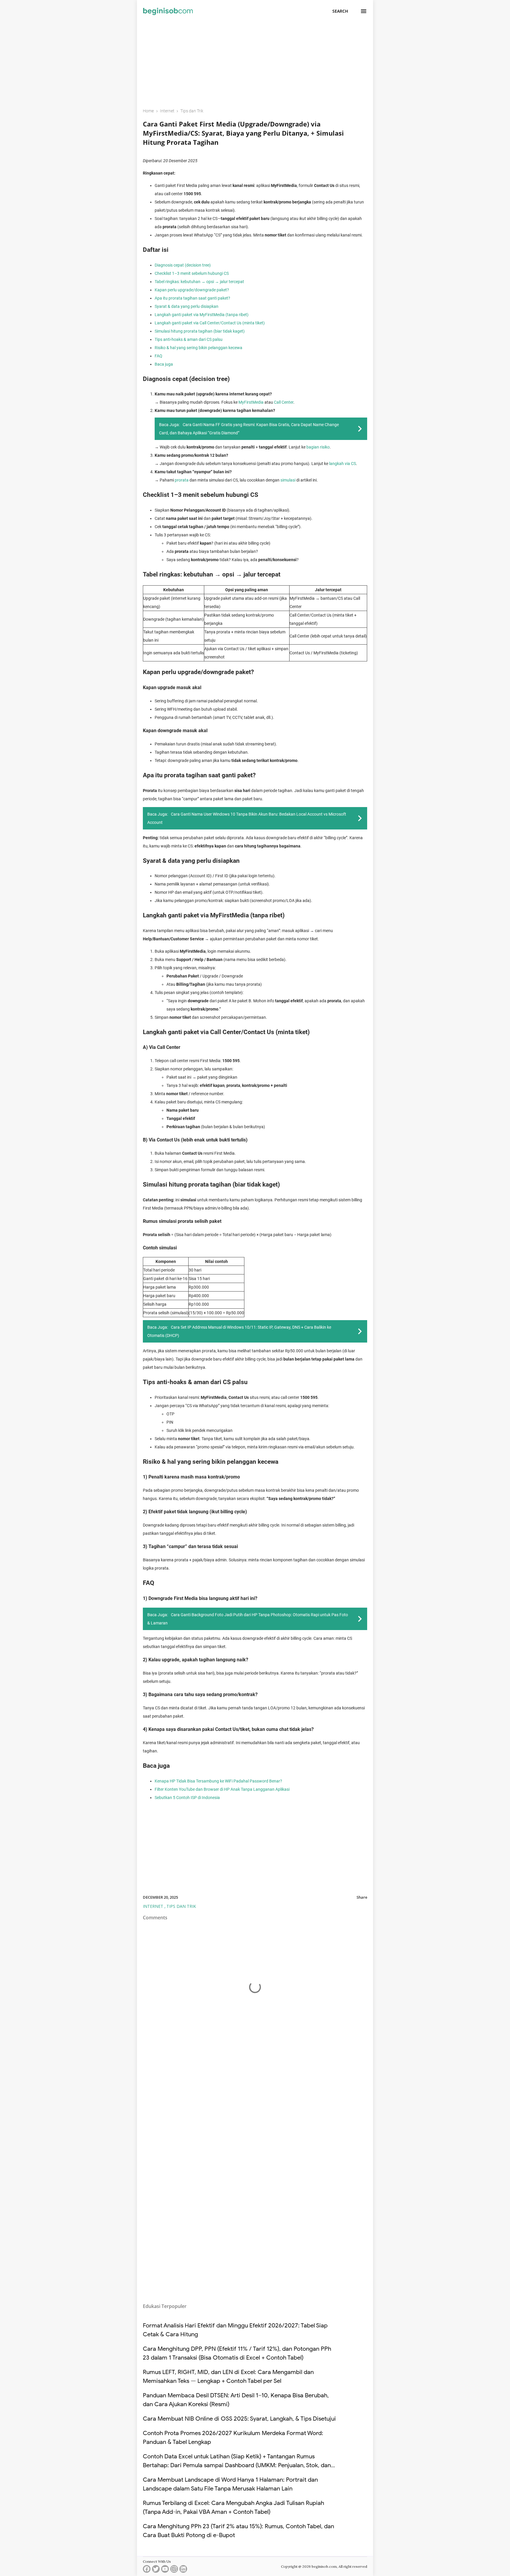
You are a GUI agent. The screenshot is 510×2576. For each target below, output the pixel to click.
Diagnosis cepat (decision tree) (183, 265)
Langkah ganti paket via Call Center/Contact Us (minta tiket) (210, 323)
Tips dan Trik (181, 1906)
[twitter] (156, 2570)
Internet (154, 1906)
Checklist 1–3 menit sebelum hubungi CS (192, 273)
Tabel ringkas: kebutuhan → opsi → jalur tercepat (199, 282)
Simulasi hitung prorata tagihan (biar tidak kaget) (200, 331)
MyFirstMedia (251, 402)
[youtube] (165, 2570)
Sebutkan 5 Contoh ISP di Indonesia (187, 1798)
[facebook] (147, 2570)
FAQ (158, 356)
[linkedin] (183, 2570)
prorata (182, 480)
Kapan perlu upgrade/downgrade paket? (192, 290)
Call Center (284, 402)
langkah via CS (343, 464)
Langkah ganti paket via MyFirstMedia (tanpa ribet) (202, 315)
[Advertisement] (255, 61)
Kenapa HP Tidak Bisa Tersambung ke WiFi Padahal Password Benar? (218, 1781)
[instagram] (174, 2570)
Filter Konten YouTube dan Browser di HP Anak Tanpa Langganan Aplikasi (222, 1789)
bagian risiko (318, 447)
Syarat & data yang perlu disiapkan (187, 306)
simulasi (288, 480)
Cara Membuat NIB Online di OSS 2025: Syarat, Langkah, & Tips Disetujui (239, 2419)
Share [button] (362, 1897)
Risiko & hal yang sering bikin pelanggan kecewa (198, 348)
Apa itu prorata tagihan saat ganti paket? (192, 298)
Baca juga (164, 364)
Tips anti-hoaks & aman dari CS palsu (189, 339)
